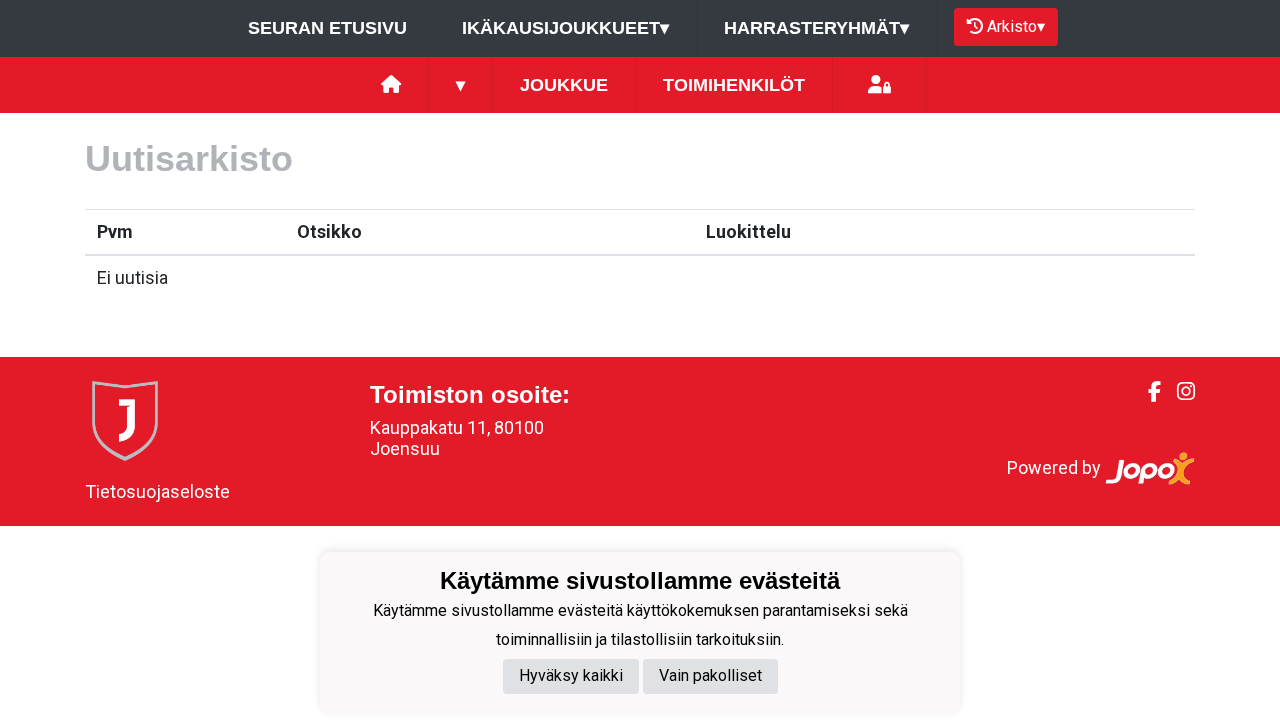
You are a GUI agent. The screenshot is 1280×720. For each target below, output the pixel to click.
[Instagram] (1178, 392)
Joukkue (564, 85)
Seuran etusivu (327, 28)
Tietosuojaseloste (157, 491)
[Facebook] (1146, 392)
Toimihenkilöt (734, 85)
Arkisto (1016, 26)
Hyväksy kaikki (571, 675)
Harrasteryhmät (816, 28)
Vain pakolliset (710, 675)
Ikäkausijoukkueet (565, 28)
